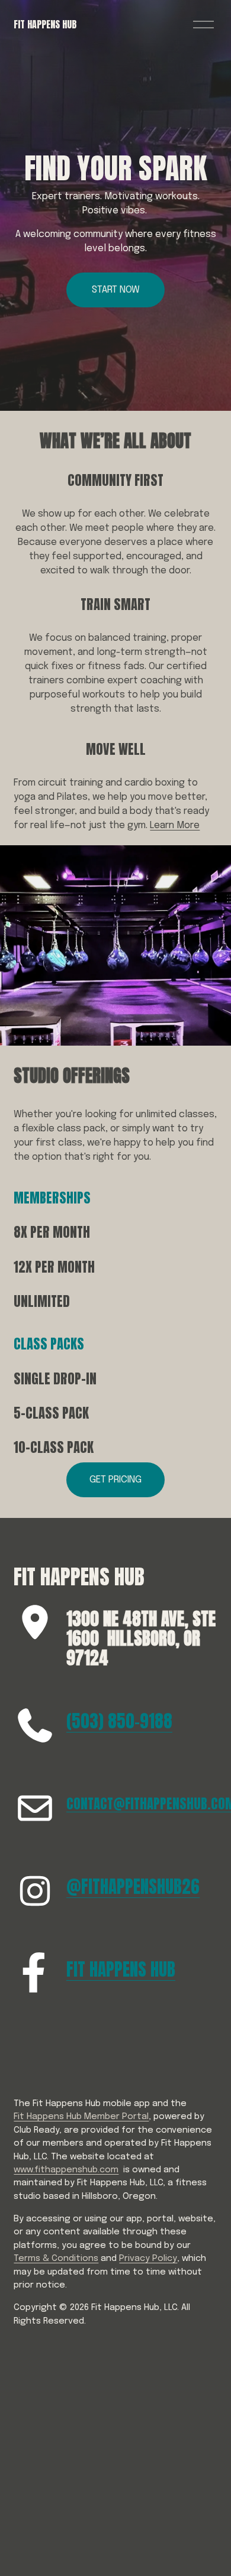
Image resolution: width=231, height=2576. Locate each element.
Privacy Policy (148, 2259)
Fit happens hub (121, 1970)
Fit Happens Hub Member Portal (81, 2117)
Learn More (175, 825)
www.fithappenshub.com (66, 2170)
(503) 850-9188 (119, 1722)
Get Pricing (115, 1480)
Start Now (116, 290)
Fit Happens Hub (45, 24)
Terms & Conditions (56, 2259)
